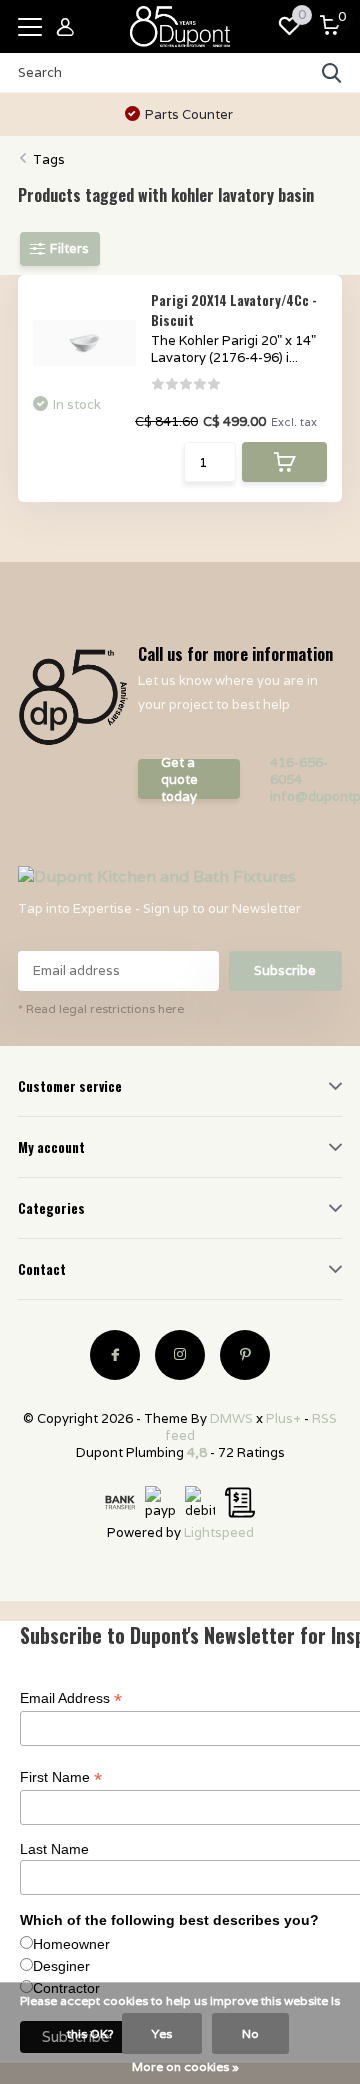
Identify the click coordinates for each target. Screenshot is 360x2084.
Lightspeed (219, 1532)
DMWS (231, 1418)
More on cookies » (185, 2066)
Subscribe (285, 970)
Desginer (61, 1966)
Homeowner (71, 1944)
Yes (162, 2033)
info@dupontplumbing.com (306, 796)
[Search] (332, 73)
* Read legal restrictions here (101, 1008)
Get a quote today (179, 779)
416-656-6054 (299, 771)
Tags (49, 159)
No (250, 2033)
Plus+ (283, 1418)
